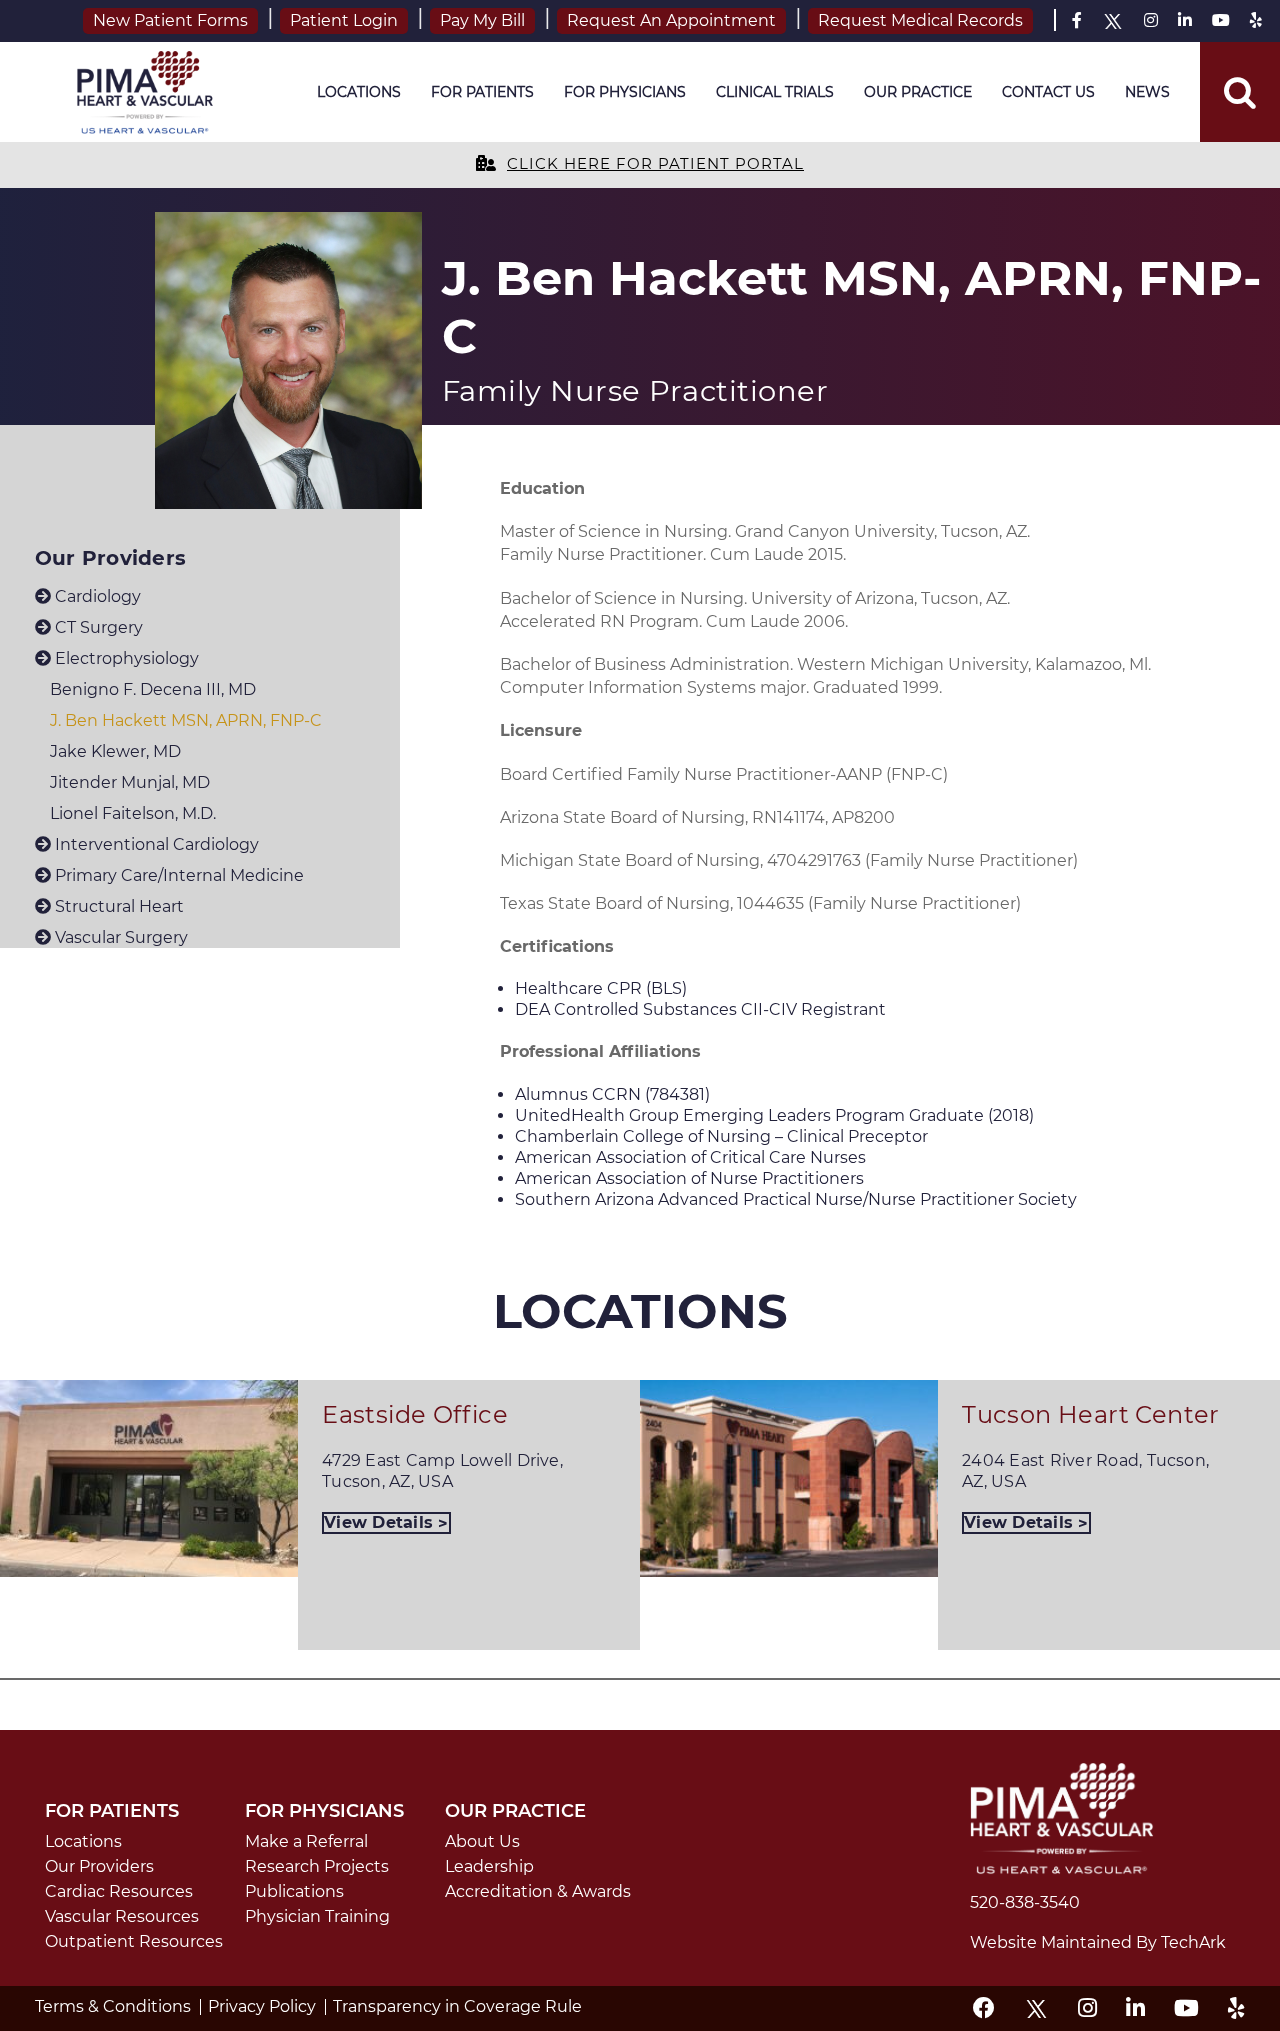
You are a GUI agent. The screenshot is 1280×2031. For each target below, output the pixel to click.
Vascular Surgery (119, 937)
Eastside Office (415, 1414)
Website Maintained (1053, 1942)
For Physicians (625, 92)
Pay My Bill (482, 20)
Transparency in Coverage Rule (457, 2007)
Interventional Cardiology (155, 844)
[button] (1240, 92)
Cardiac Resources (119, 1891)
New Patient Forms (170, 20)
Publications (294, 1891)
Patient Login (344, 20)
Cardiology (96, 596)
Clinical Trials (775, 92)
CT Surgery (97, 627)
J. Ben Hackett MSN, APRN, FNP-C (186, 720)
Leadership (489, 1866)
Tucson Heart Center (1091, 1414)
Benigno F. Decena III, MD (153, 689)
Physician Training (317, 1916)
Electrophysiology (125, 658)
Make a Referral (306, 1841)
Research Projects (317, 1866)
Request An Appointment (671, 20)
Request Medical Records (920, 20)
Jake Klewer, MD (115, 751)
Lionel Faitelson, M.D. (133, 813)
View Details (381, 1522)
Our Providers (99, 1866)
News (1147, 92)
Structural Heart (117, 906)
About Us (482, 1841)
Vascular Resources (122, 1916)
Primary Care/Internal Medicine (177, 875)
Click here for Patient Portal (655, 164)
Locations (359, 92)
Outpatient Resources (134, 1941)
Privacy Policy (262, 2007)
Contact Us (1048, 92)
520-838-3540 (1025, 1902)
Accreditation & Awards (538, 1891)
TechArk (1193, 1942)
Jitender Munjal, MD (130, 782)
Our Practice (918, 92)
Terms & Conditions (113, 2007)
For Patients (482, 92)
